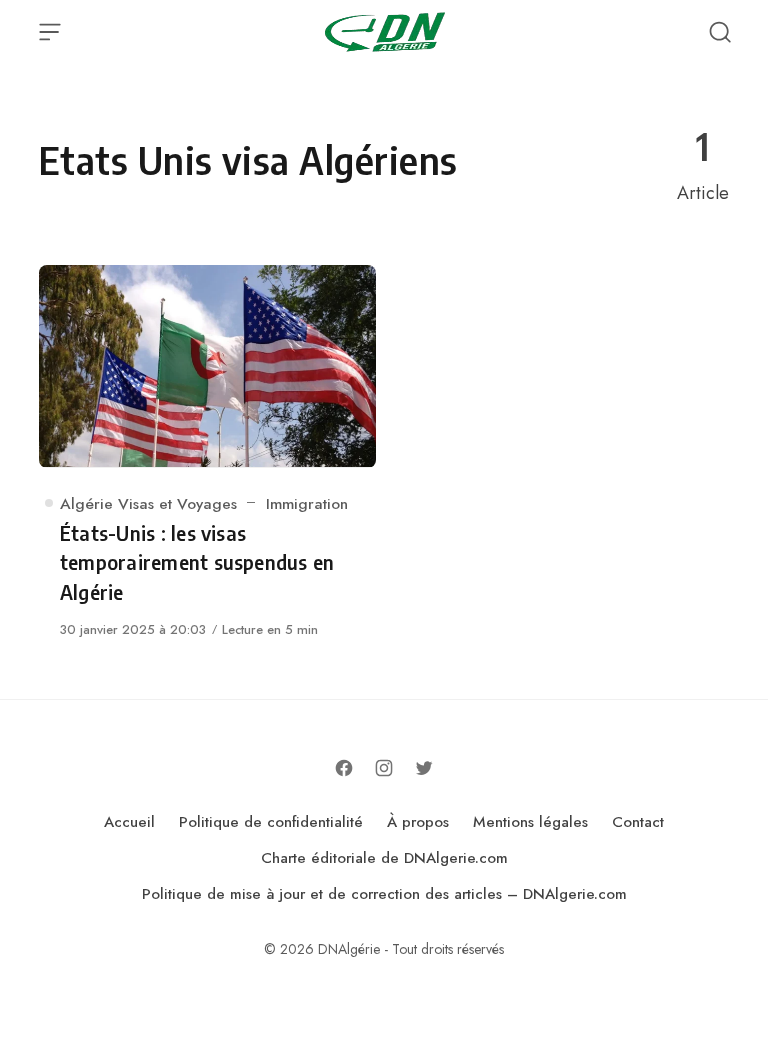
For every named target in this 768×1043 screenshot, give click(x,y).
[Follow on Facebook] (344, 768)
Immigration (307, 503)
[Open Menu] (50, 32)
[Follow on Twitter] (424, 768)
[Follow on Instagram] (384, 768)
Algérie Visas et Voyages (148, 503)
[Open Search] (720, 32)
